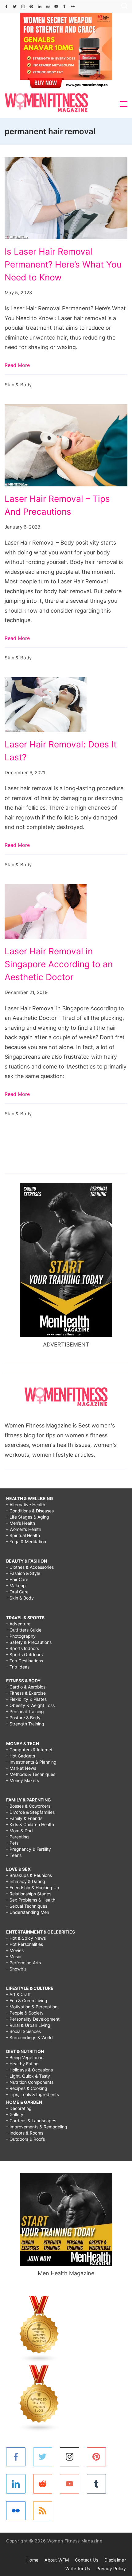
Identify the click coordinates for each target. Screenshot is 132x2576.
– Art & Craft (18, 1994)
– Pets (12, 1843)
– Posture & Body (23, 1718)
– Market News (21, 1768)
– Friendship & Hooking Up (33, 1888)
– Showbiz (16, 1969)
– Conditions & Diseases (30, 1511)
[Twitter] (15, 6)
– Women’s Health (24, 1529)
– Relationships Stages (29, 1894)
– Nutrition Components (30, 2082)
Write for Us (78, 2568)
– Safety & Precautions (29, 1642)
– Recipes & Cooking (27, 2088)
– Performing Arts (23, 1963)
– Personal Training (25, 1711)
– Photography (21, 1636)
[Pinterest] (31, 6)
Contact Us (87, 2560)
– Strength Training (25, 1724)
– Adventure (18, 1624)
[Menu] (124, 104)
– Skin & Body (20, 1598)
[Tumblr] (64, 6)
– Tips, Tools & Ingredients (33, 2094)
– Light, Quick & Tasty (28, 2076)
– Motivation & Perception (32, 2007)
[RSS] (43, 2511)
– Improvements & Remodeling (37, 2127)
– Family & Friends (24, 1818)
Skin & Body (18, 385)
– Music (14, 1956)
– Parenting (17, 1837)
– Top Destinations (25, 1661)
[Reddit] (48, 6)
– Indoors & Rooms (25, 2133)
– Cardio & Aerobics (26, 1687)
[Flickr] (73, 6)
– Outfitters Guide (24, 1630)
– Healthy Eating (22, 2064)
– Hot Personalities (25, 1944)
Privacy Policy (111, 2568)
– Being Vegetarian (25, 2057)
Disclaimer (115, 2560)
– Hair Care (17, 1579)
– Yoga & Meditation (26, 1542)
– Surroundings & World (29, 2037)
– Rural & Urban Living (28, 2025)
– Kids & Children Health (30, 1824)
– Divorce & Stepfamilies (30, 1812)
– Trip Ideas (18, 1667)
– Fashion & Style (23, 1573)
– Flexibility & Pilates (26, 1699)
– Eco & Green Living (27, 2000)
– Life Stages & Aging (28, 1517)
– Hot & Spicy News (26, 1938)
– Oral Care (17, 1592)
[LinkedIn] (40, 6)
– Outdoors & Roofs (25, 2139)
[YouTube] (56, 6)
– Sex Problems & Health (31, 1900)
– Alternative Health (26, 1505)
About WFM (57, 2560)
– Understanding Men (28, 1912)
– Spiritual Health (23, 1535)
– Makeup (16, 1586)
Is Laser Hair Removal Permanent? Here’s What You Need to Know (63, 264)
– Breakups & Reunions (29, 1875)
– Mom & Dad (19, 1831)
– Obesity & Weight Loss (30, 1705)
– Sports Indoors (23, 1648)
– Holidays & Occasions (29, 2070)
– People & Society (25, 2013)
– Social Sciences (23, 2031)
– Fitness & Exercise (26, 1693)
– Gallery (15, 2114)
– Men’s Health (21, 1523)
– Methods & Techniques (31, 1774)
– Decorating (19, 2108)
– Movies (15, 1950)
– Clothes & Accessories (30, 1567)
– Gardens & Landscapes (31, 2121)
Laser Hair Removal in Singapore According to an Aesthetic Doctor (59, 964)
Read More (17, 365)
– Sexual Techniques (27, 1906)
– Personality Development (33, 2019)
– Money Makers (23, 1780)
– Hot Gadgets (21, 1756)
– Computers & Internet (29, 1750)
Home (32, 2560)
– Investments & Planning (31, 1762)
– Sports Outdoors (24, 1654)
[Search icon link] (123, 7)
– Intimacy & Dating (26, 1881)
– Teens (14, 1855)
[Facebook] (6, 6)
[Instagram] (23, 6)
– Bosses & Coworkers (28, 1806)
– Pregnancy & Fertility (29, 1849)
